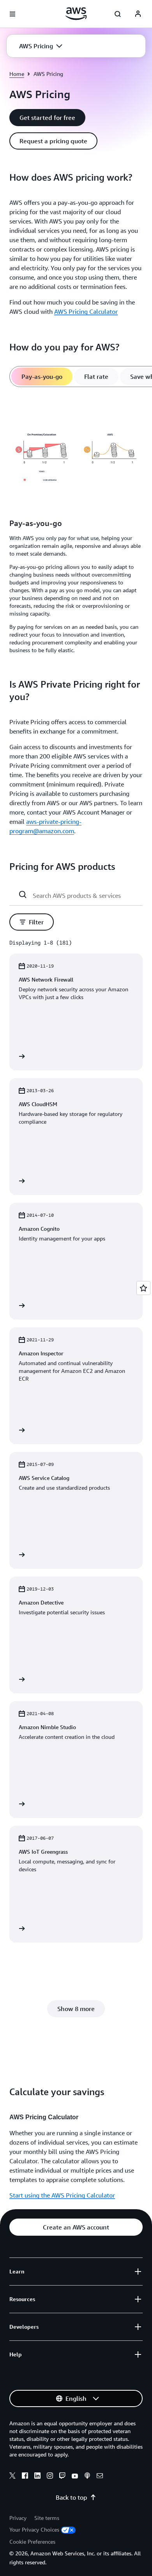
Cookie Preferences (32, 2542)
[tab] (42, 377)
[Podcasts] (87, 2477)
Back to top (71, 2497)
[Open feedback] (143, 1288)
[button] (41, 46)
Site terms (47, 2518)
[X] (12, 2477)
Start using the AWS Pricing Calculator (62, 2195)
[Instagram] (50, 2477)
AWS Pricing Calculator (86, 311)
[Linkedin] (37, 2477)
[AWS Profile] (138, 14)
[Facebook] (25, 2477)
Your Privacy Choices (34, 2529)
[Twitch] (62, 2477)
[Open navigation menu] (12, 14)
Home (17, 74)
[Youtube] (75, 2477)
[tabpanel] (76, 528)
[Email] (100, 2477)
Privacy (18, 2518)
